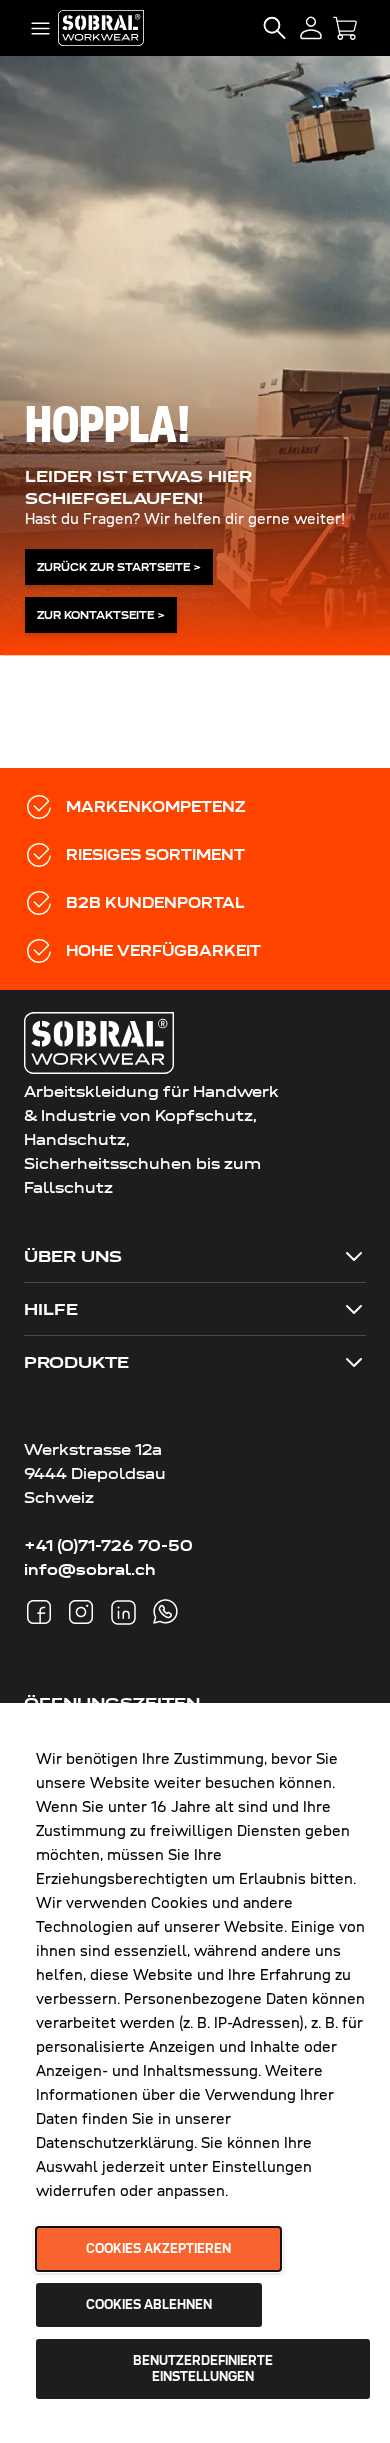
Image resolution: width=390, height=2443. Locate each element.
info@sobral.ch (90, 1570)
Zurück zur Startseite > (119, 567)
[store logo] (101, 27)
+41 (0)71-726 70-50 (108, 1546)
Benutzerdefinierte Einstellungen (203, 2369)
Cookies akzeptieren (158, 2249)
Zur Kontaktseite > (101, 615)
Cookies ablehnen (149, 2305)
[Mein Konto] (311, 28)
